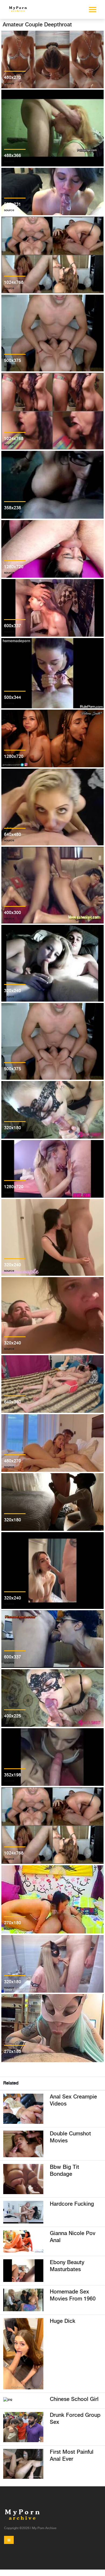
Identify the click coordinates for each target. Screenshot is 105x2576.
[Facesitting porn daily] (8, 2399)
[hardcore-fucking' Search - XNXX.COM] (23, 2212)
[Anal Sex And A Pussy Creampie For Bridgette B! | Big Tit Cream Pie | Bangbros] (23, 2109)
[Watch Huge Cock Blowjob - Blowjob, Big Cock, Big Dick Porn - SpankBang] (23, 2354)
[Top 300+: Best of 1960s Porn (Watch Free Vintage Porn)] (23, 2300)
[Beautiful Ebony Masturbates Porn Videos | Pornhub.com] (23, 2270)
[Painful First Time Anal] (23, 2464)
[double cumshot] (23, 2144)
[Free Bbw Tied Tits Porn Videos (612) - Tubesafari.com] (23, 2179)
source (9, 83)
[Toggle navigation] (9, 2540)
